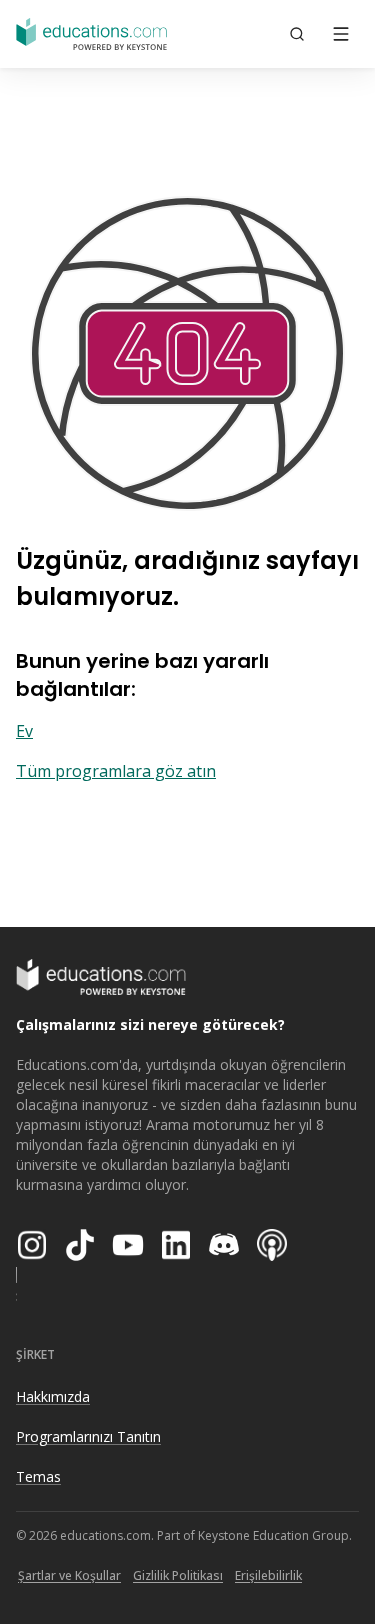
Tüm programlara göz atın (116, 771)
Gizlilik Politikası (178, 1575)
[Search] (297, 34)
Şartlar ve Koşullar (69, 1575)
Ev (24, 731)
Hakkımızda (53, 1396)
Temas (38, 1476)
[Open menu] (341, 34)
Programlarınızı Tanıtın (88, 1436)
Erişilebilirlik (268, 1575)
